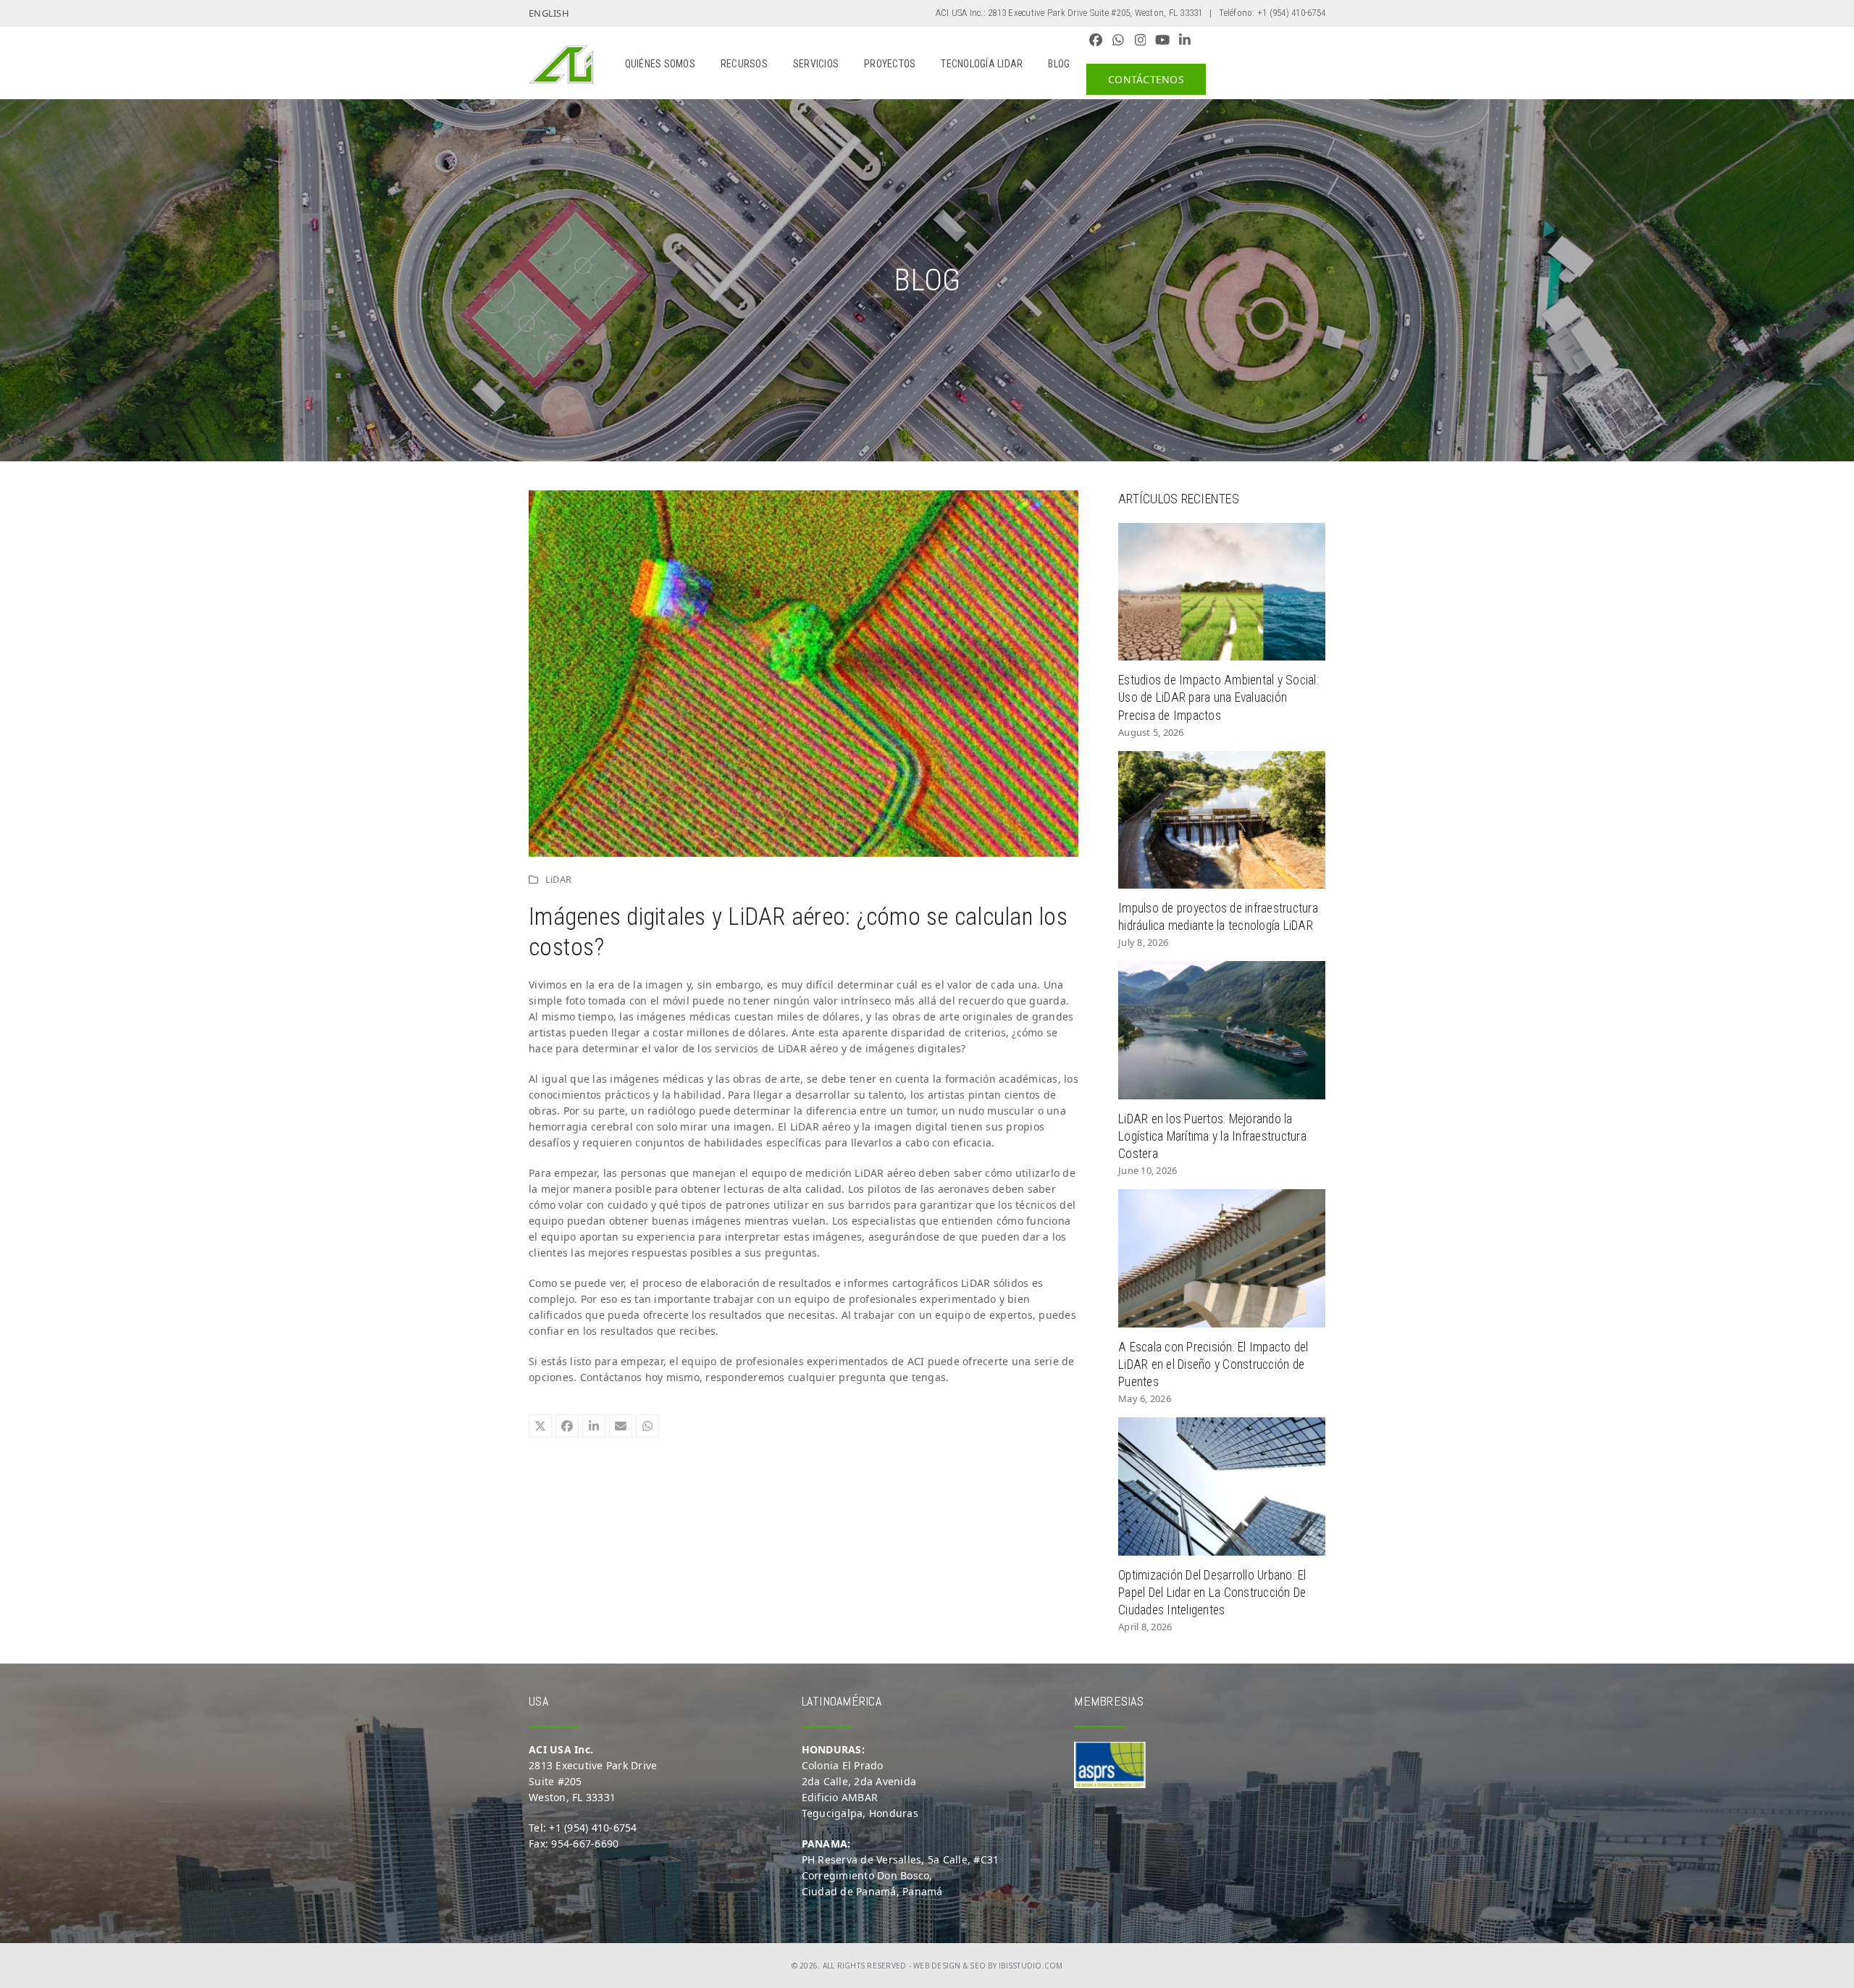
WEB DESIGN (937, 1966)
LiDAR (558, 879)
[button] (540, 1426)
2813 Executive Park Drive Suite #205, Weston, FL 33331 (1095, 13)
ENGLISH (549, 13)
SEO (978, 1966)
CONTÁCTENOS (1146, 79)
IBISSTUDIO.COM (1031, 1966)
